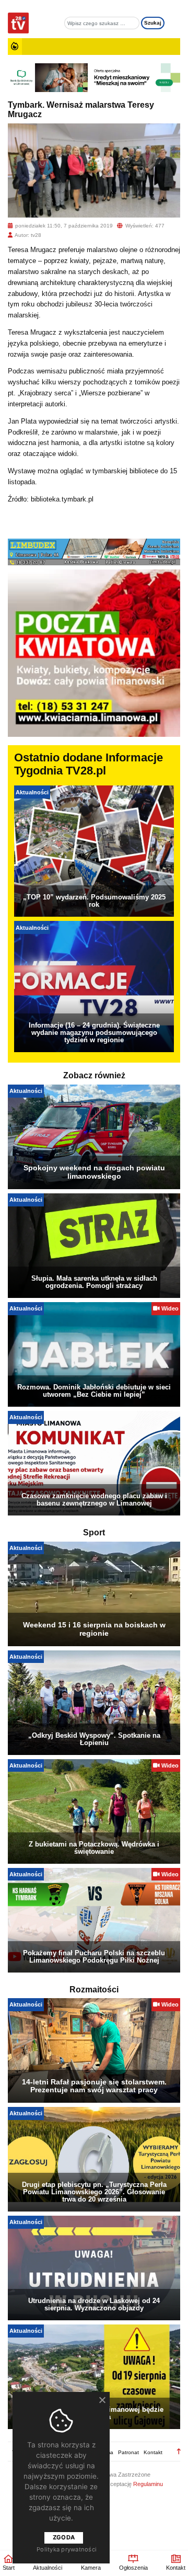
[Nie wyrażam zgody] (102, 2400)
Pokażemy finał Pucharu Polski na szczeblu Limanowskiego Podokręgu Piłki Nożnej (94, 1957)
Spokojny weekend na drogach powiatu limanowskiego (94, 1172)
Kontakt (153, 2452)
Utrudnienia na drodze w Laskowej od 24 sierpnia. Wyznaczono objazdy (94, 2304)
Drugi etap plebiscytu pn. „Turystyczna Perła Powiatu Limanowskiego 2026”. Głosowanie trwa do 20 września (94, 2192)
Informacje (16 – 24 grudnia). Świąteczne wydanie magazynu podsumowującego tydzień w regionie (94, 1033)
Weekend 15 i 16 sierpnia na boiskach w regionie (94, 1629)
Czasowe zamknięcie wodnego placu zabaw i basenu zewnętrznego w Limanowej (94, 1500)
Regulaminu (148, 2484)
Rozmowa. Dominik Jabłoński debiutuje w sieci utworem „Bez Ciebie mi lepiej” (94, 1391)
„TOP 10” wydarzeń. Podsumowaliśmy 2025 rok (94, 901)
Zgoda (64, 2537)
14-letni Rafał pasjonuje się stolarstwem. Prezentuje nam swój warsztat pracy (94, 2086)
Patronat (128, 2452)
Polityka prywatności (67, 2549)
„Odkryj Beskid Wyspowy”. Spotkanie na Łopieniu (94, 1739)
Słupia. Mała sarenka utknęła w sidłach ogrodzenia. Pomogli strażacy (94, 1282)
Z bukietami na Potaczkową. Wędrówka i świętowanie (94, 1848)
